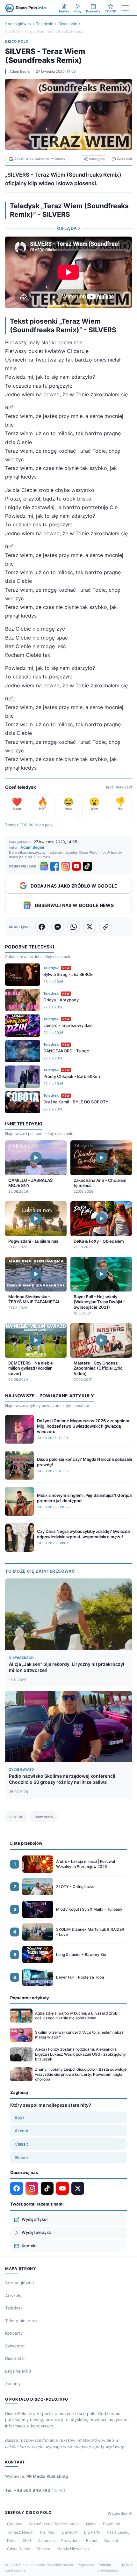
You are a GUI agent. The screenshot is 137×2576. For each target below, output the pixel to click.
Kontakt (29, 2246)
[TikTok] (87, 866)
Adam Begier (20, 71)
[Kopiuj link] (105, 927)
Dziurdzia (46, 2540)
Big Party (92, 2532)
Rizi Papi (48, 2532)
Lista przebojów (26, 1843)
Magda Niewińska (73, 2549)
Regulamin (85, 2565)
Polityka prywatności (108, 2568)
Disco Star (15, 2358)
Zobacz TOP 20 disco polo (29, 825)
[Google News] (44, 866)
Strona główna (18, 24)
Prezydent (70, 2540)
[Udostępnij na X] (90, 927)
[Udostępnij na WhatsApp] (74, 927)
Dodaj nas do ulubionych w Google (40, 159)
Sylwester (15, 2346)
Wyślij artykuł (35, 2219)
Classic (22, 2144)
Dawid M (70, 2532)
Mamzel (111, 2540)
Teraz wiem (43, 1817)
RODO (127, 2565)
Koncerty (14, 2333)
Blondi (92, 2540)
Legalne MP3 (18, 2371)
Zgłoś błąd (124, 159)
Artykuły (13, 2295)
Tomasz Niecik (20, 2532)
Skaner (22, 2157)
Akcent (22, 2131)
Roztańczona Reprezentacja (54, 2524)
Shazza (43, 2549)
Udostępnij (97, 159)
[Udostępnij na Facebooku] (42, 927)
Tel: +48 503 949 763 (35, 2490)
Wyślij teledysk (36, 2232)
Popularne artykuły (30, 1998)
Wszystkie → (120, 2513)
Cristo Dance (19, 2549)
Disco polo (68, 24)
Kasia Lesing (118, 2532)
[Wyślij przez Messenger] (58, 927)
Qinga (91, 2524)
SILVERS (16, 1817)
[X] (78, 2188)
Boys (20, 2117)
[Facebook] (55, 866)
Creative (15, 2524)
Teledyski (45, 24)
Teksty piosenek (21, 2321)
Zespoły (13, 2383)
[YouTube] (76, 866)
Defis (12, 2540)
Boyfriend (112, 2524)
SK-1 (27, 2540)
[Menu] (125, 8)
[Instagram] (66, 866)
